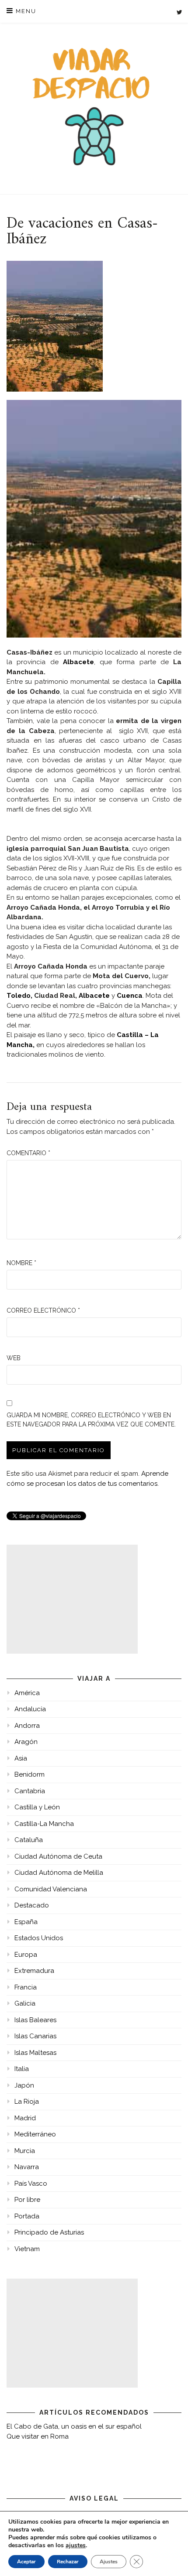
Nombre (21, 1263)
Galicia (25, 2003)
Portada (27, 2216)
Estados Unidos (39, 1938)
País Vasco (31, 2184)
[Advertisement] (72, 1599)
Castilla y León (37, 1807)
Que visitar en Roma (38, 2436)
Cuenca (130, 996)
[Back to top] (169, 2557)
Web (14, 1358)
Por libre (27, 2200)
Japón (24, 2085)
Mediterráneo (35, 2134)
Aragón (26, 1742)
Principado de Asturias (49, 2232)
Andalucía (30, 1709)
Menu (25, 11)
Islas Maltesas (35, 2053)
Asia (21, 1758)
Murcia (25, 2151)
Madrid (25, 2118)
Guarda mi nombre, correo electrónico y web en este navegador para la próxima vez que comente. (91, 1420)
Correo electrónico (43, 1310)
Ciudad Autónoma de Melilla (59, 1873)
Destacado (32, 1905)
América (27, 1693)
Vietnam (27, 2249)
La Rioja (27, 2102)
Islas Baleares (35, 2020)
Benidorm (30, 1774)
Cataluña (29, 1840)
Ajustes (109, 2562)
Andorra (27, 1726)
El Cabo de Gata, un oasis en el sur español (74, 2426)
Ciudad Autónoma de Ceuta (58, 1856)
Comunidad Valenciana (51, 1889)
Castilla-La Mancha (44, 1824)
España (26, 1922)
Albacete (78, 662)
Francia (26, 1987)
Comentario (28, 1153)
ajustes (76, 2545)
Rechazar (68, 2562)
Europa (26, 1955)
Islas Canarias (35, 2036)
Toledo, (19, 996)
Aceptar (26, 2562)
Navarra (27, 2167)
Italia (22, 2069)
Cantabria (30, 1791)
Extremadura (34, 1971)
